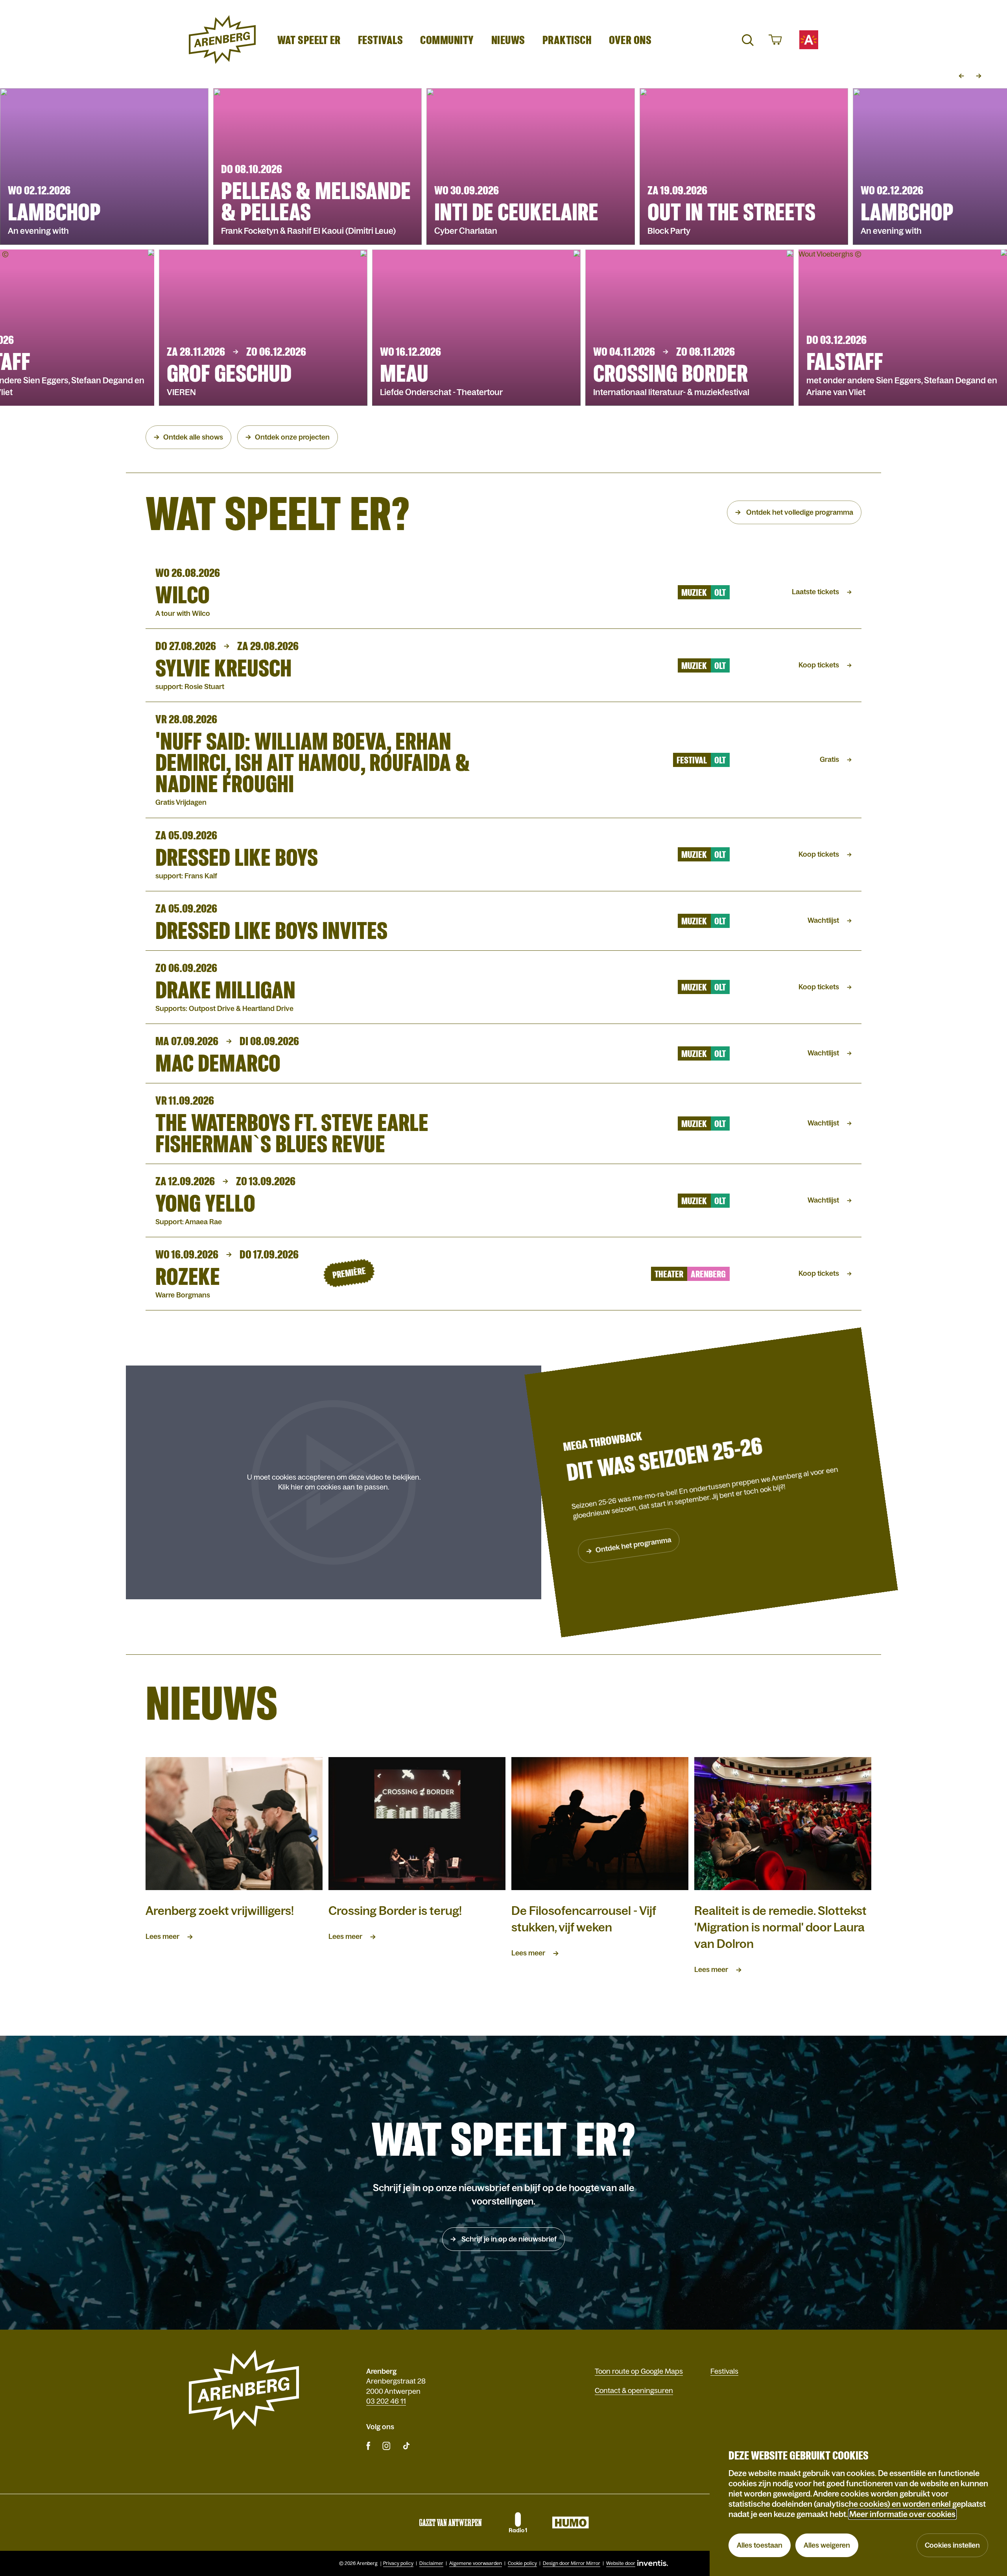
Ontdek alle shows (193, 437)
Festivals (381, 40)
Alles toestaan (760, 2545)
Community (447, 40)
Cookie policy (522, 2563)
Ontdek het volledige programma (799, 512)
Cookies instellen (952, 2545)
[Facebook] (368, 2446)
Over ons (630, 40)
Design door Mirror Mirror (572, 2563)
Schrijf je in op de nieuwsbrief (508, 2239)
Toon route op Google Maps (639, 2371)
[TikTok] (406, 2446)
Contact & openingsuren (634, 2391)
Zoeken (747, 40)
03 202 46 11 (386, 2401)
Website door (621, 2563)
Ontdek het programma (634, 1545)
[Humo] (570, 2522)
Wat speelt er (309, 40)
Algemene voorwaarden (476, 2563)
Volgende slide (979, 76)
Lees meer (162, 1937)
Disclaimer (431, 2563)
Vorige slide (961, 76)
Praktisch (567, 40)
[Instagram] (386, 2446)
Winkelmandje (774, 40)
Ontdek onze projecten (292, 437)
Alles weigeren (827, 2545)
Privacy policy (398, 2563)
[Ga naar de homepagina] (222, 40)
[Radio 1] (517, 2522)
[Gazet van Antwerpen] (450, 2522)
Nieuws (508, 40)
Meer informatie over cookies (902, 2514)
